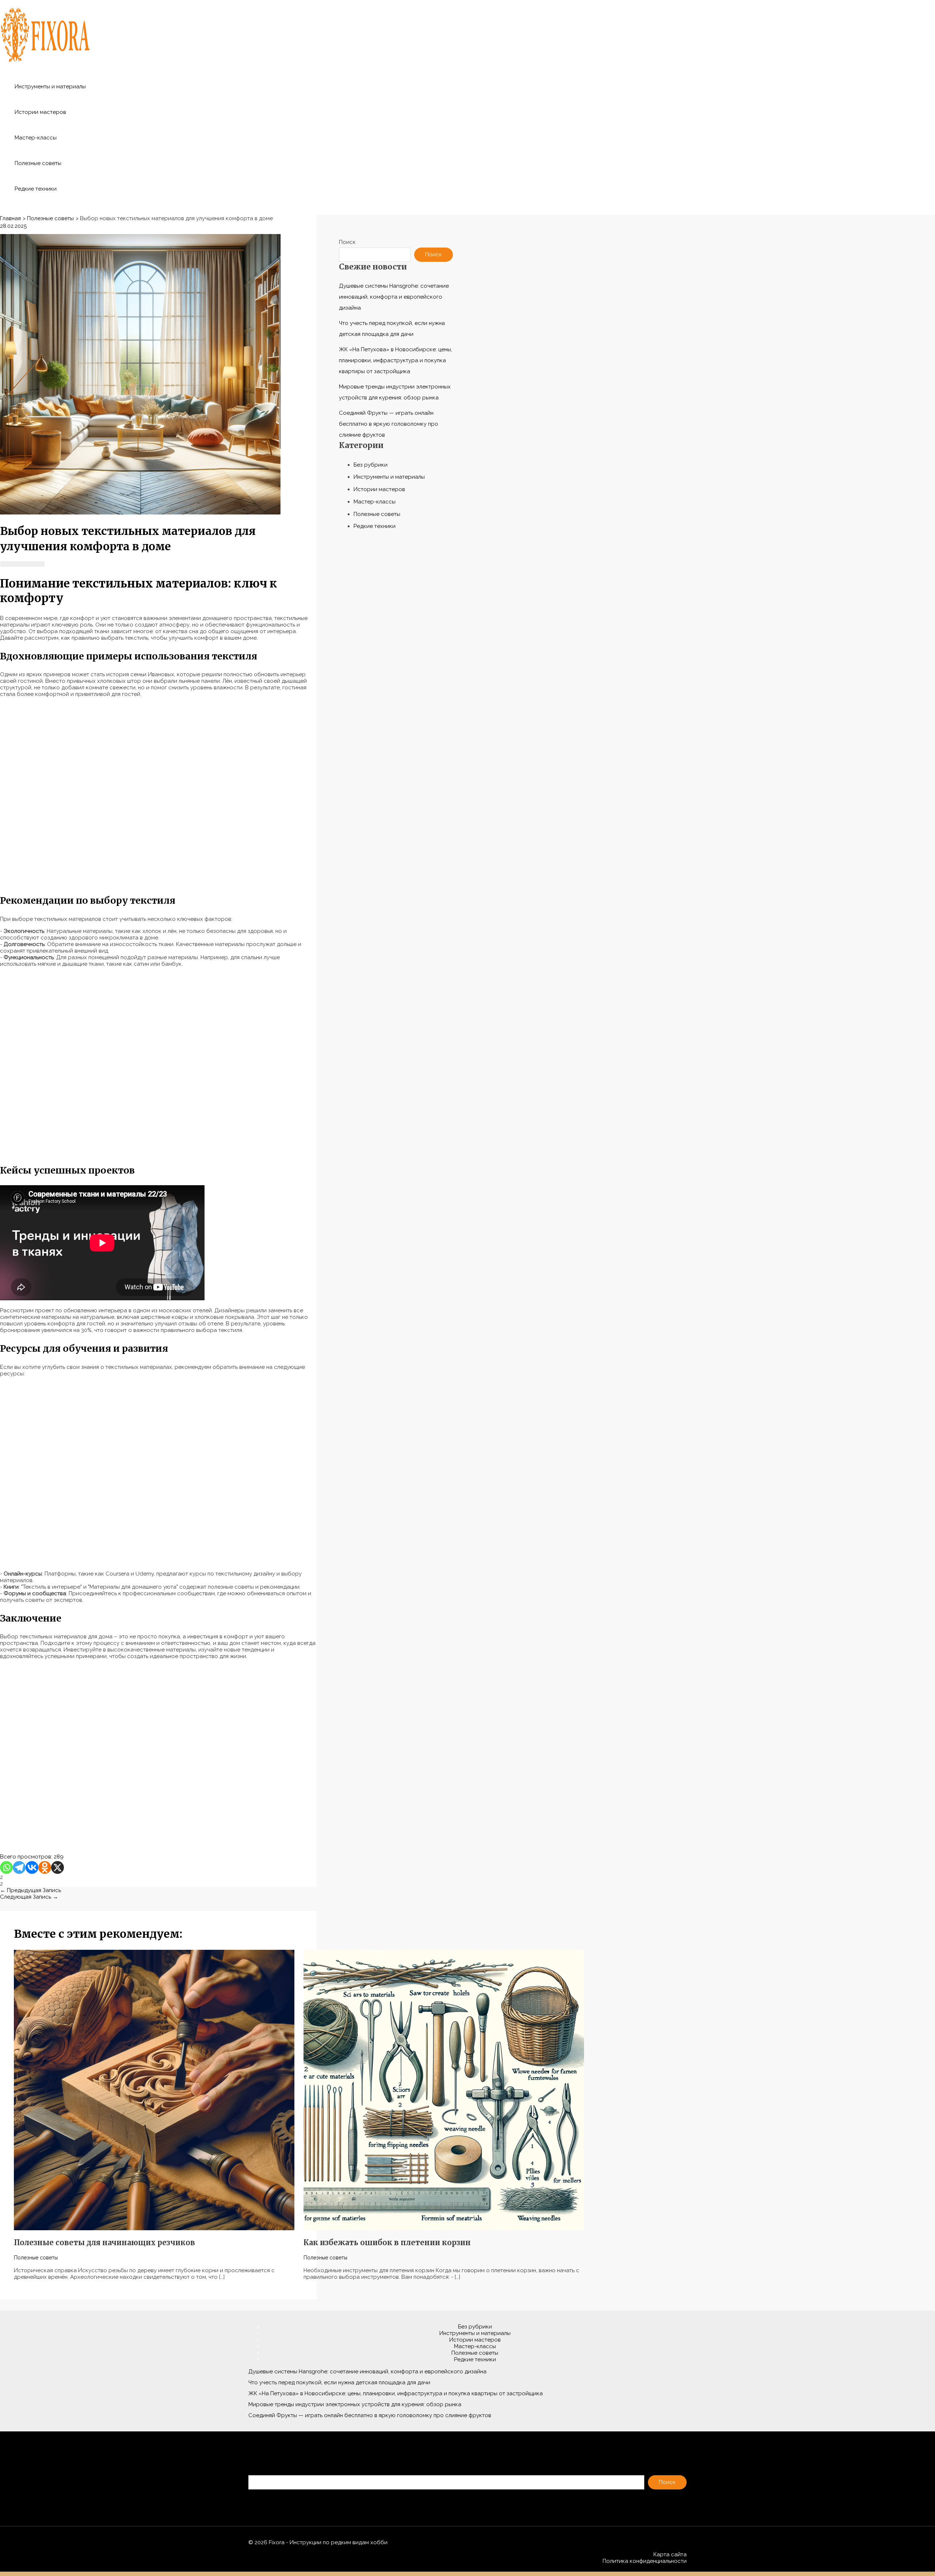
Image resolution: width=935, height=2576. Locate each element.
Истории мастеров (40, 112)
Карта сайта (670, 2554)
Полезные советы (38, 163)
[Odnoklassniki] (45, 1867)
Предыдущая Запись (30, 1890)
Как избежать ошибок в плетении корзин (387, 2242)
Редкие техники (36, 189)
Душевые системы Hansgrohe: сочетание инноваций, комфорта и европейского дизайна (394, 297)
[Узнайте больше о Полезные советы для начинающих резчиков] (154, 2228)
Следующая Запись (29, 1897)
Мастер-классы (36, 138)
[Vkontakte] (32, 1867)
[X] (58, 1867)
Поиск (347, 242)
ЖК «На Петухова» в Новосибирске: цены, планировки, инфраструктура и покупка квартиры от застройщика (396, 360)
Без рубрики (371, 465)
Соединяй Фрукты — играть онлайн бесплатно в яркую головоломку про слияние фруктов (389, 424)
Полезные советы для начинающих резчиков (104, 2242)
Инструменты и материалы (50, 87)
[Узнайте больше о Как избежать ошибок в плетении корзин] (444, 2228)
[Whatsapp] (6, 1867)
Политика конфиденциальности (645, 2561)
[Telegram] (19, 1867)
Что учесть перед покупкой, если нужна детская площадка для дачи (339, 2382)
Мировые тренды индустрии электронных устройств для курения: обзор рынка (355, 2404)
